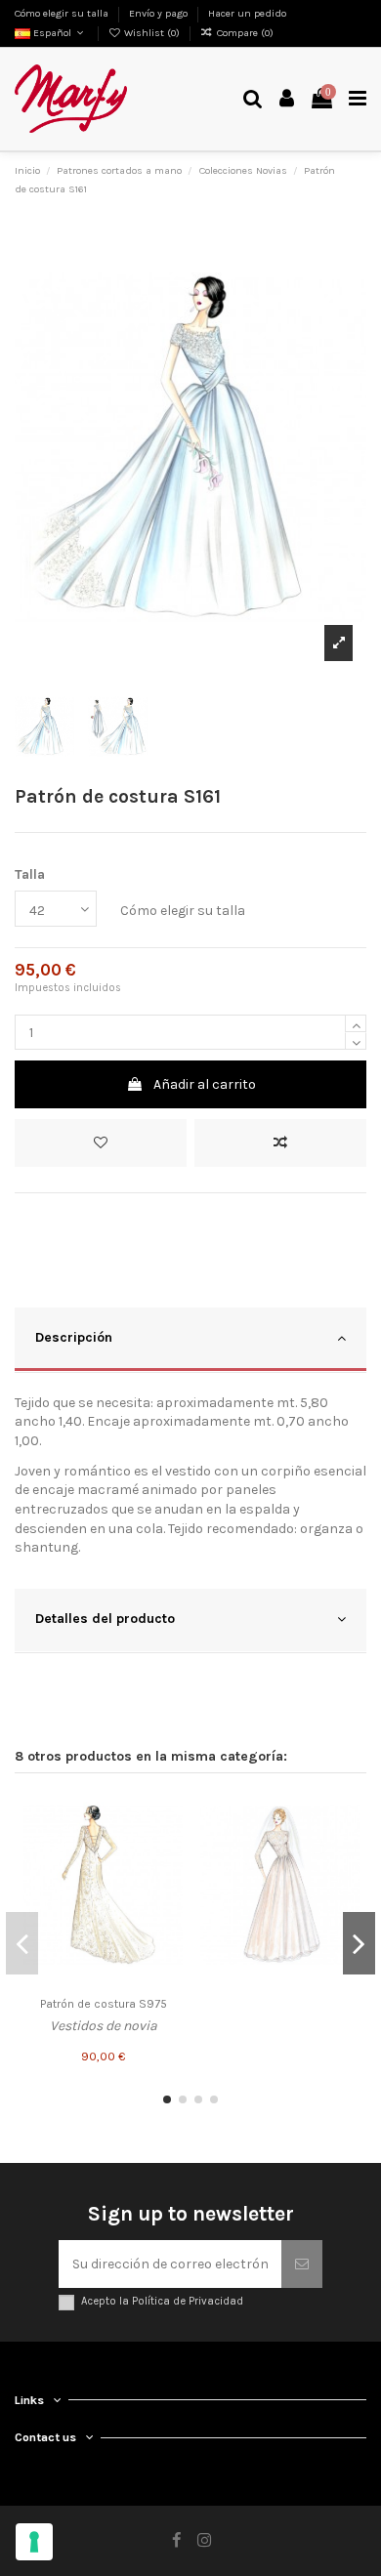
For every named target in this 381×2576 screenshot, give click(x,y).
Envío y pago (160, 13)
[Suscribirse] (302, 2264)
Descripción (74, 1337)
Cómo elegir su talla (63, 13)
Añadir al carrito (205, 1084)
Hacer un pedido (247, 13)
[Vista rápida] (168, 1880)
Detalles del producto (105, 1619)
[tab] (190, 1340)
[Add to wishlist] (101, 1143)
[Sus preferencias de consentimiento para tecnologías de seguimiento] (34, 2542)
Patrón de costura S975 (104, 2004)
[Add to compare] (280, 1143)
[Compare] (168, 1846)
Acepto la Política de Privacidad (162, 2301)
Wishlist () (152, 33)
